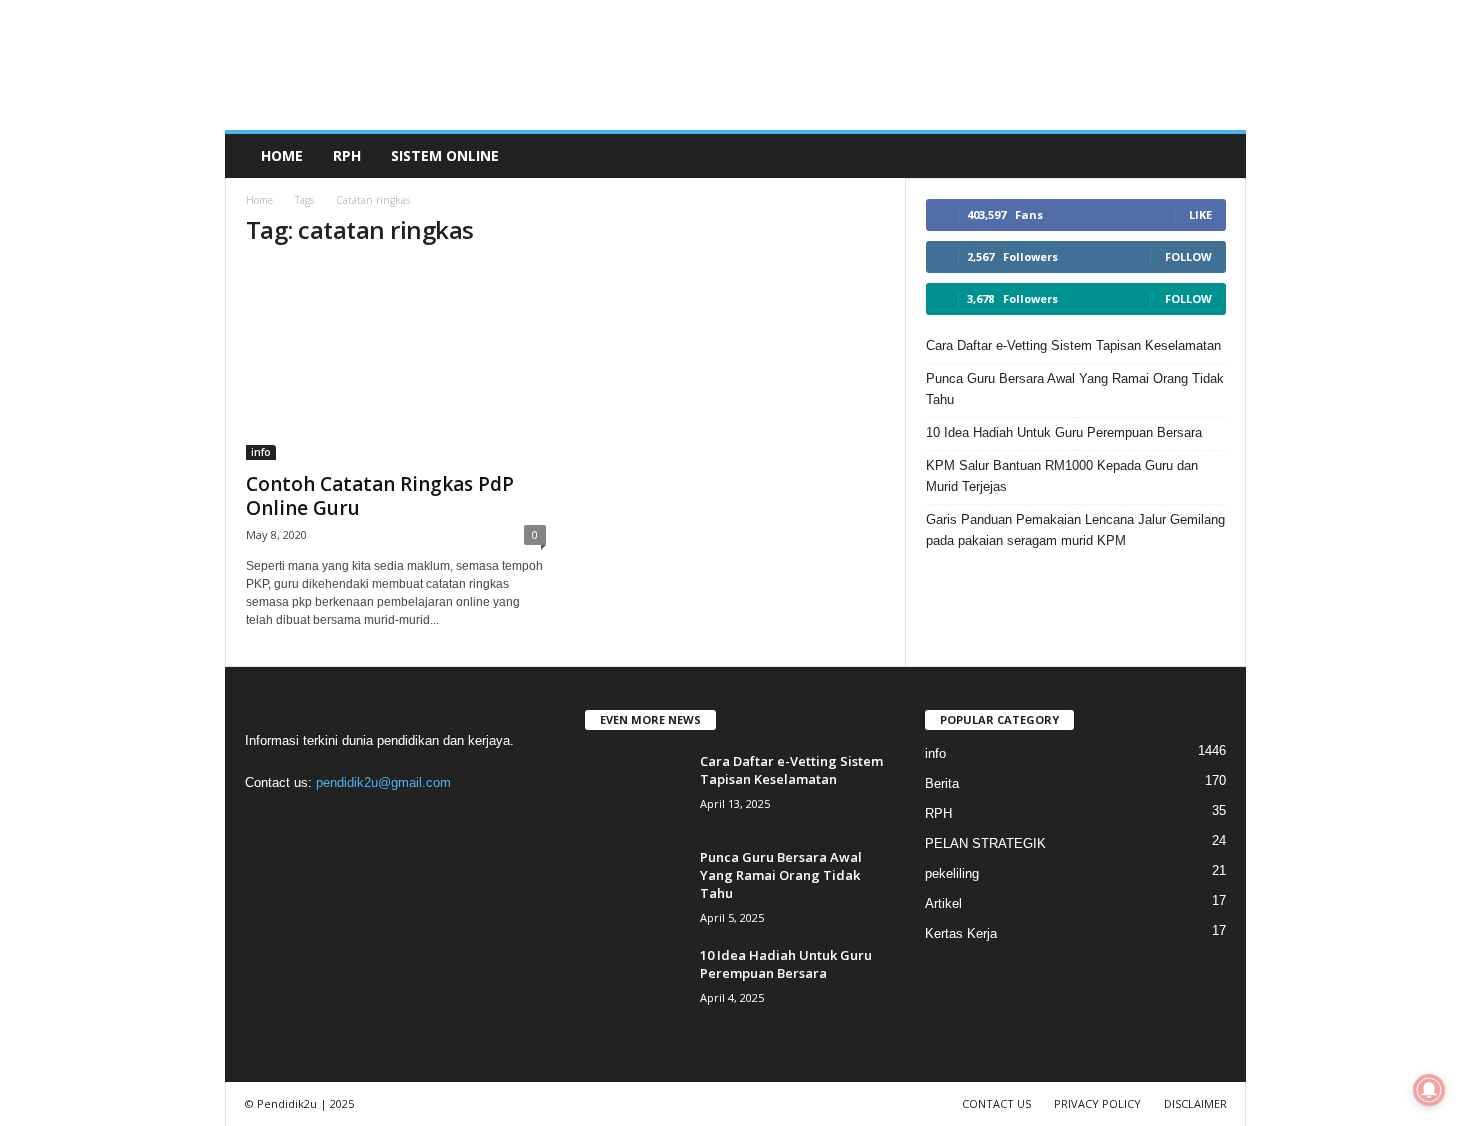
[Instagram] (306, 821)
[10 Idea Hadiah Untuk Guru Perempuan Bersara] (635, 983)
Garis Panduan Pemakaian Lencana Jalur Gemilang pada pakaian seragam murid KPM (1075, 530)
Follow (1188, 256)
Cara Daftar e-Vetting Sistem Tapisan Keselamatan (1073, 345)
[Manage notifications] (1429, 1090)
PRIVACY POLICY (1097, 1103)
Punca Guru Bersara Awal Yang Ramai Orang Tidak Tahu (1075, 389)
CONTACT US (996, 1103)
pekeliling (952, 873)
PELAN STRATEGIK (985, 843)
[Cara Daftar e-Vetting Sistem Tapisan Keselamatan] (635, 789)
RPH (347, 155)
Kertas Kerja (961, 933)
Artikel (943, 903)
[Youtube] (427, 821)
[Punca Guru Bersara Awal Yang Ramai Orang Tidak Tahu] (635, 885)
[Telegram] (347, 821)
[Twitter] (388, 821)
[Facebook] (265, 821)
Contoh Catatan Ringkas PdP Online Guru (380, 496)
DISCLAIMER (1195, 1103)
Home (282, 155)
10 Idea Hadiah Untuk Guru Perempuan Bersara (1064, 432)
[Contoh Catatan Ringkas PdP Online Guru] (396, 363)
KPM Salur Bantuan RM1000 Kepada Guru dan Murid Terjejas (1062, 476)
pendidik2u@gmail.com (383, 782)
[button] (1216, 156)
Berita (942, 783)
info (261, 452)
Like (1200, 214)
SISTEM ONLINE (445, 155)
